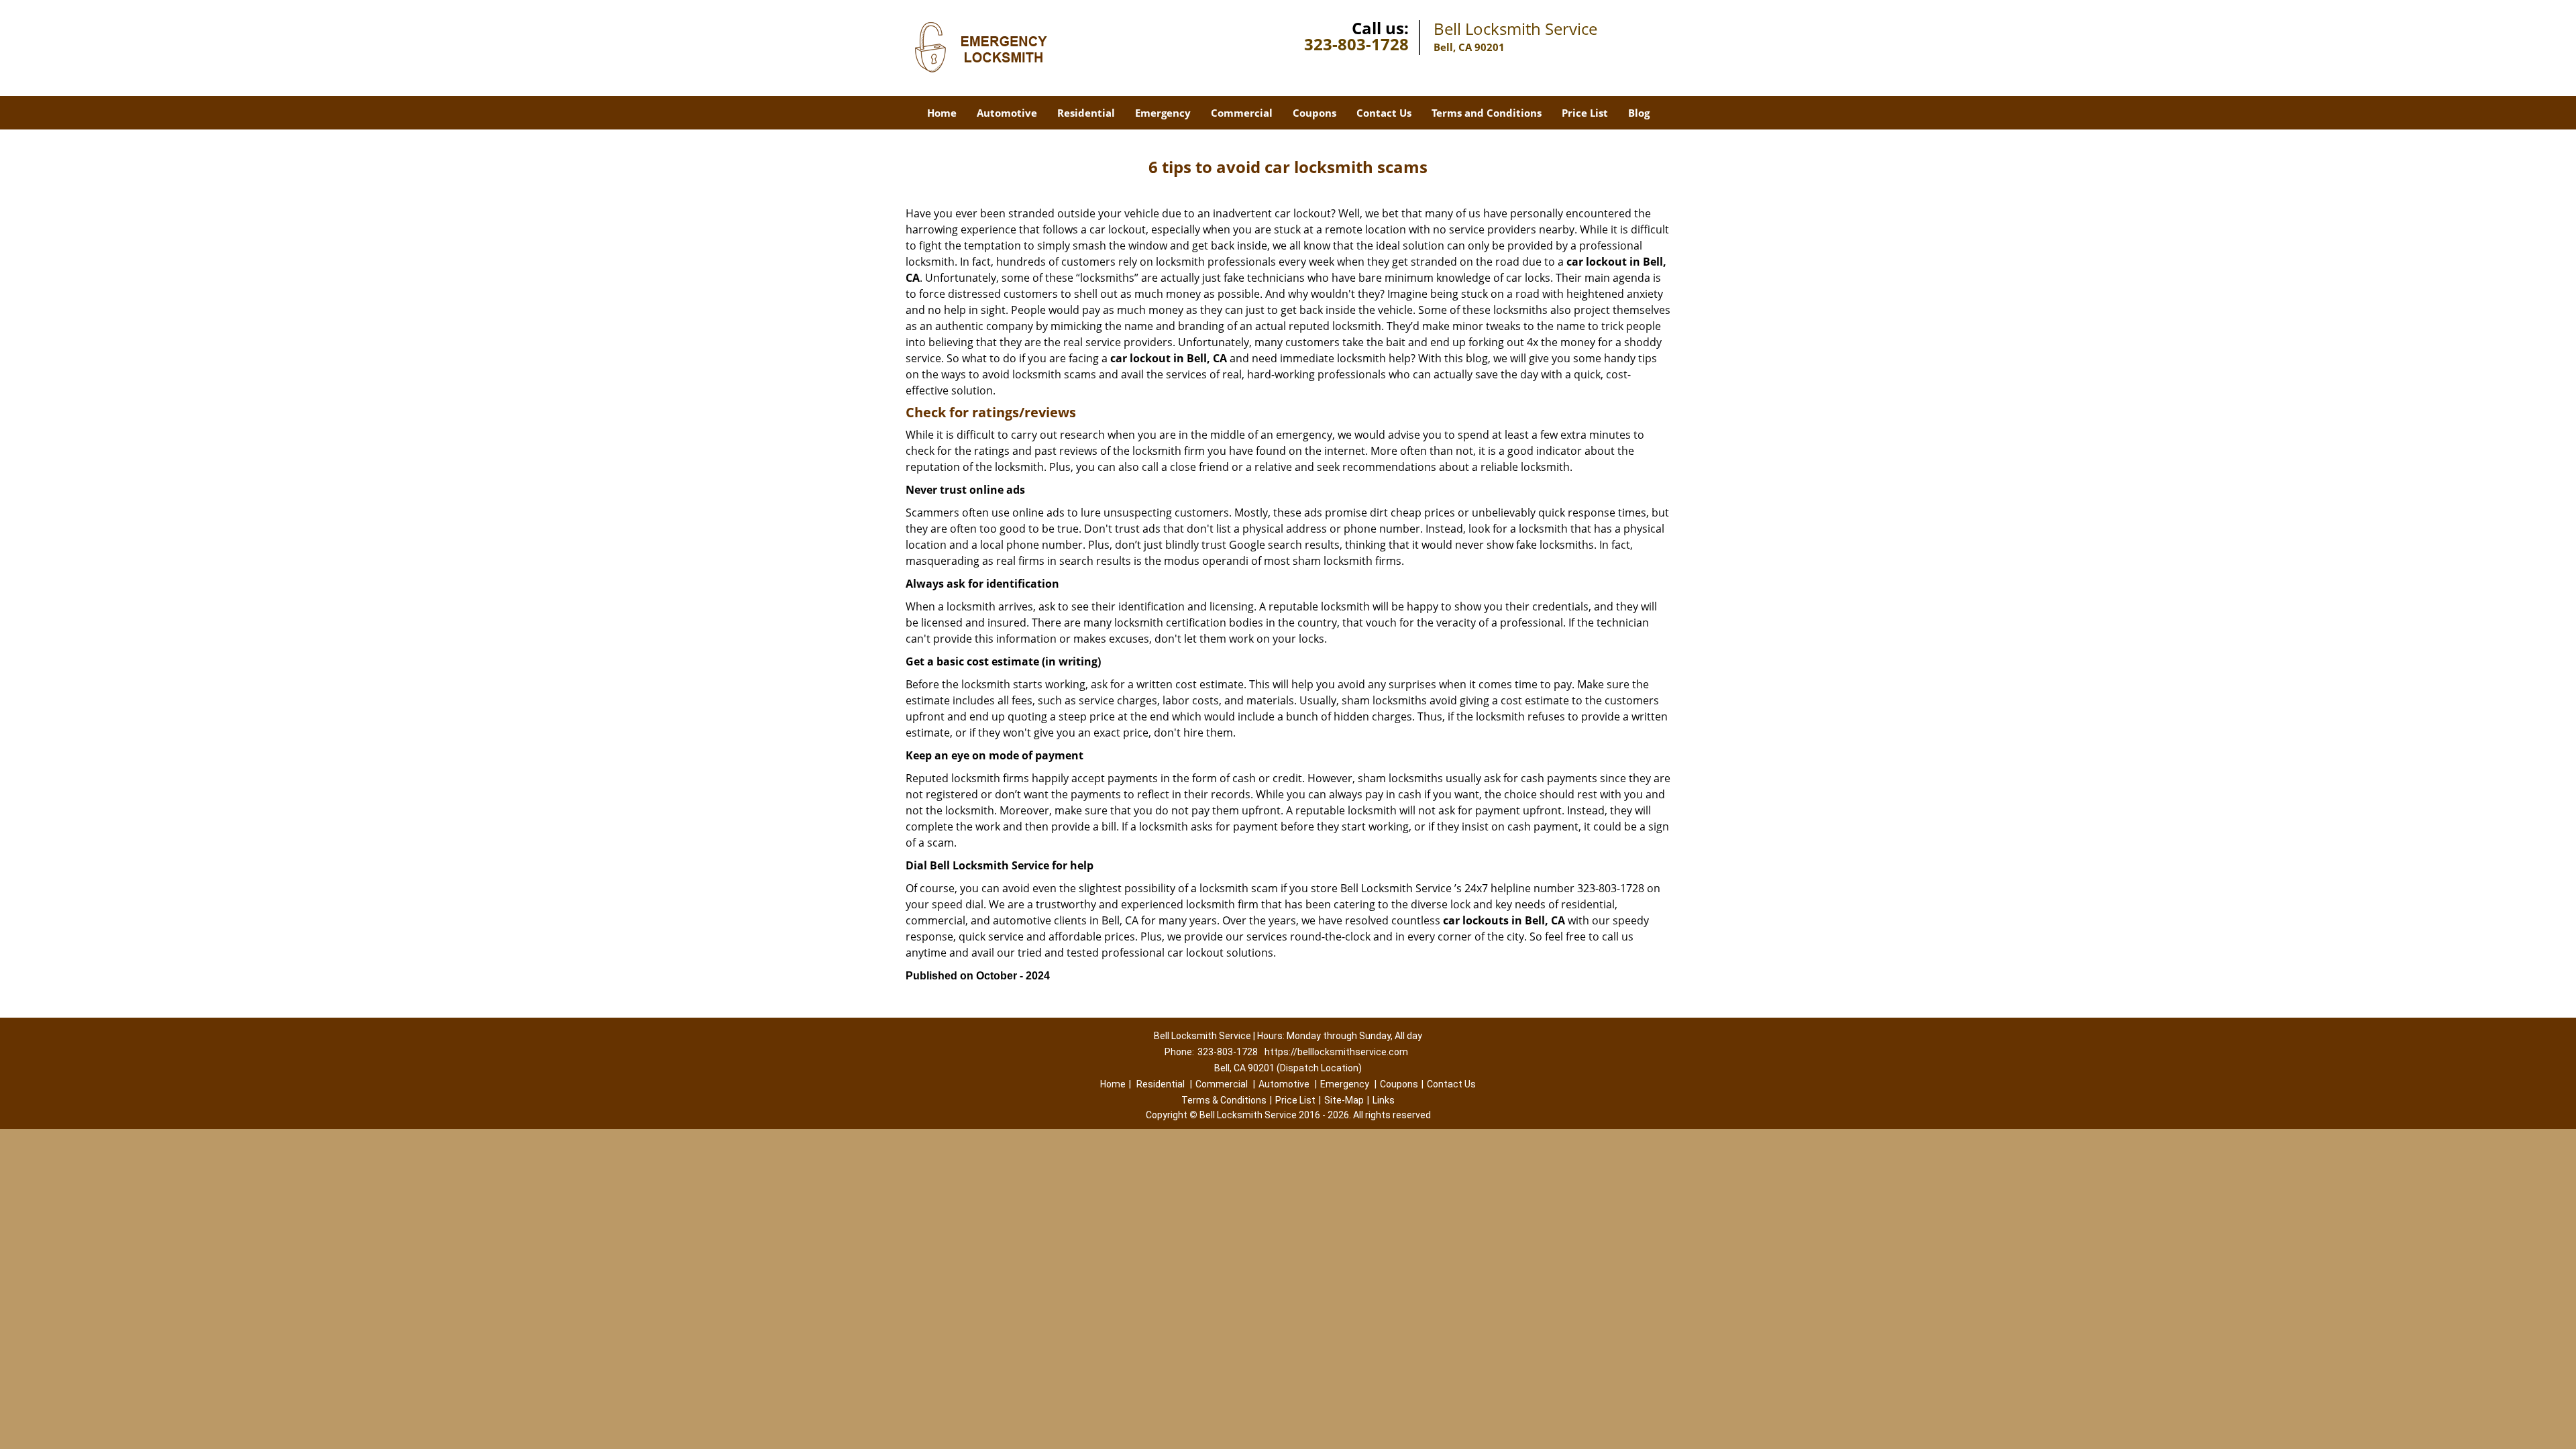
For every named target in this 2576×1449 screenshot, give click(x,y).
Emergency (1163, 113)
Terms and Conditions (1487, 113)
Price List (1585, 113)
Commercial (1242, 113)
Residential (1086, 113)
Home (942, 113)
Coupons (1314, 113)
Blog (1639, 113)
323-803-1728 (1356, 44)
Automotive (1007, 113)
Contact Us (1384, 113)
